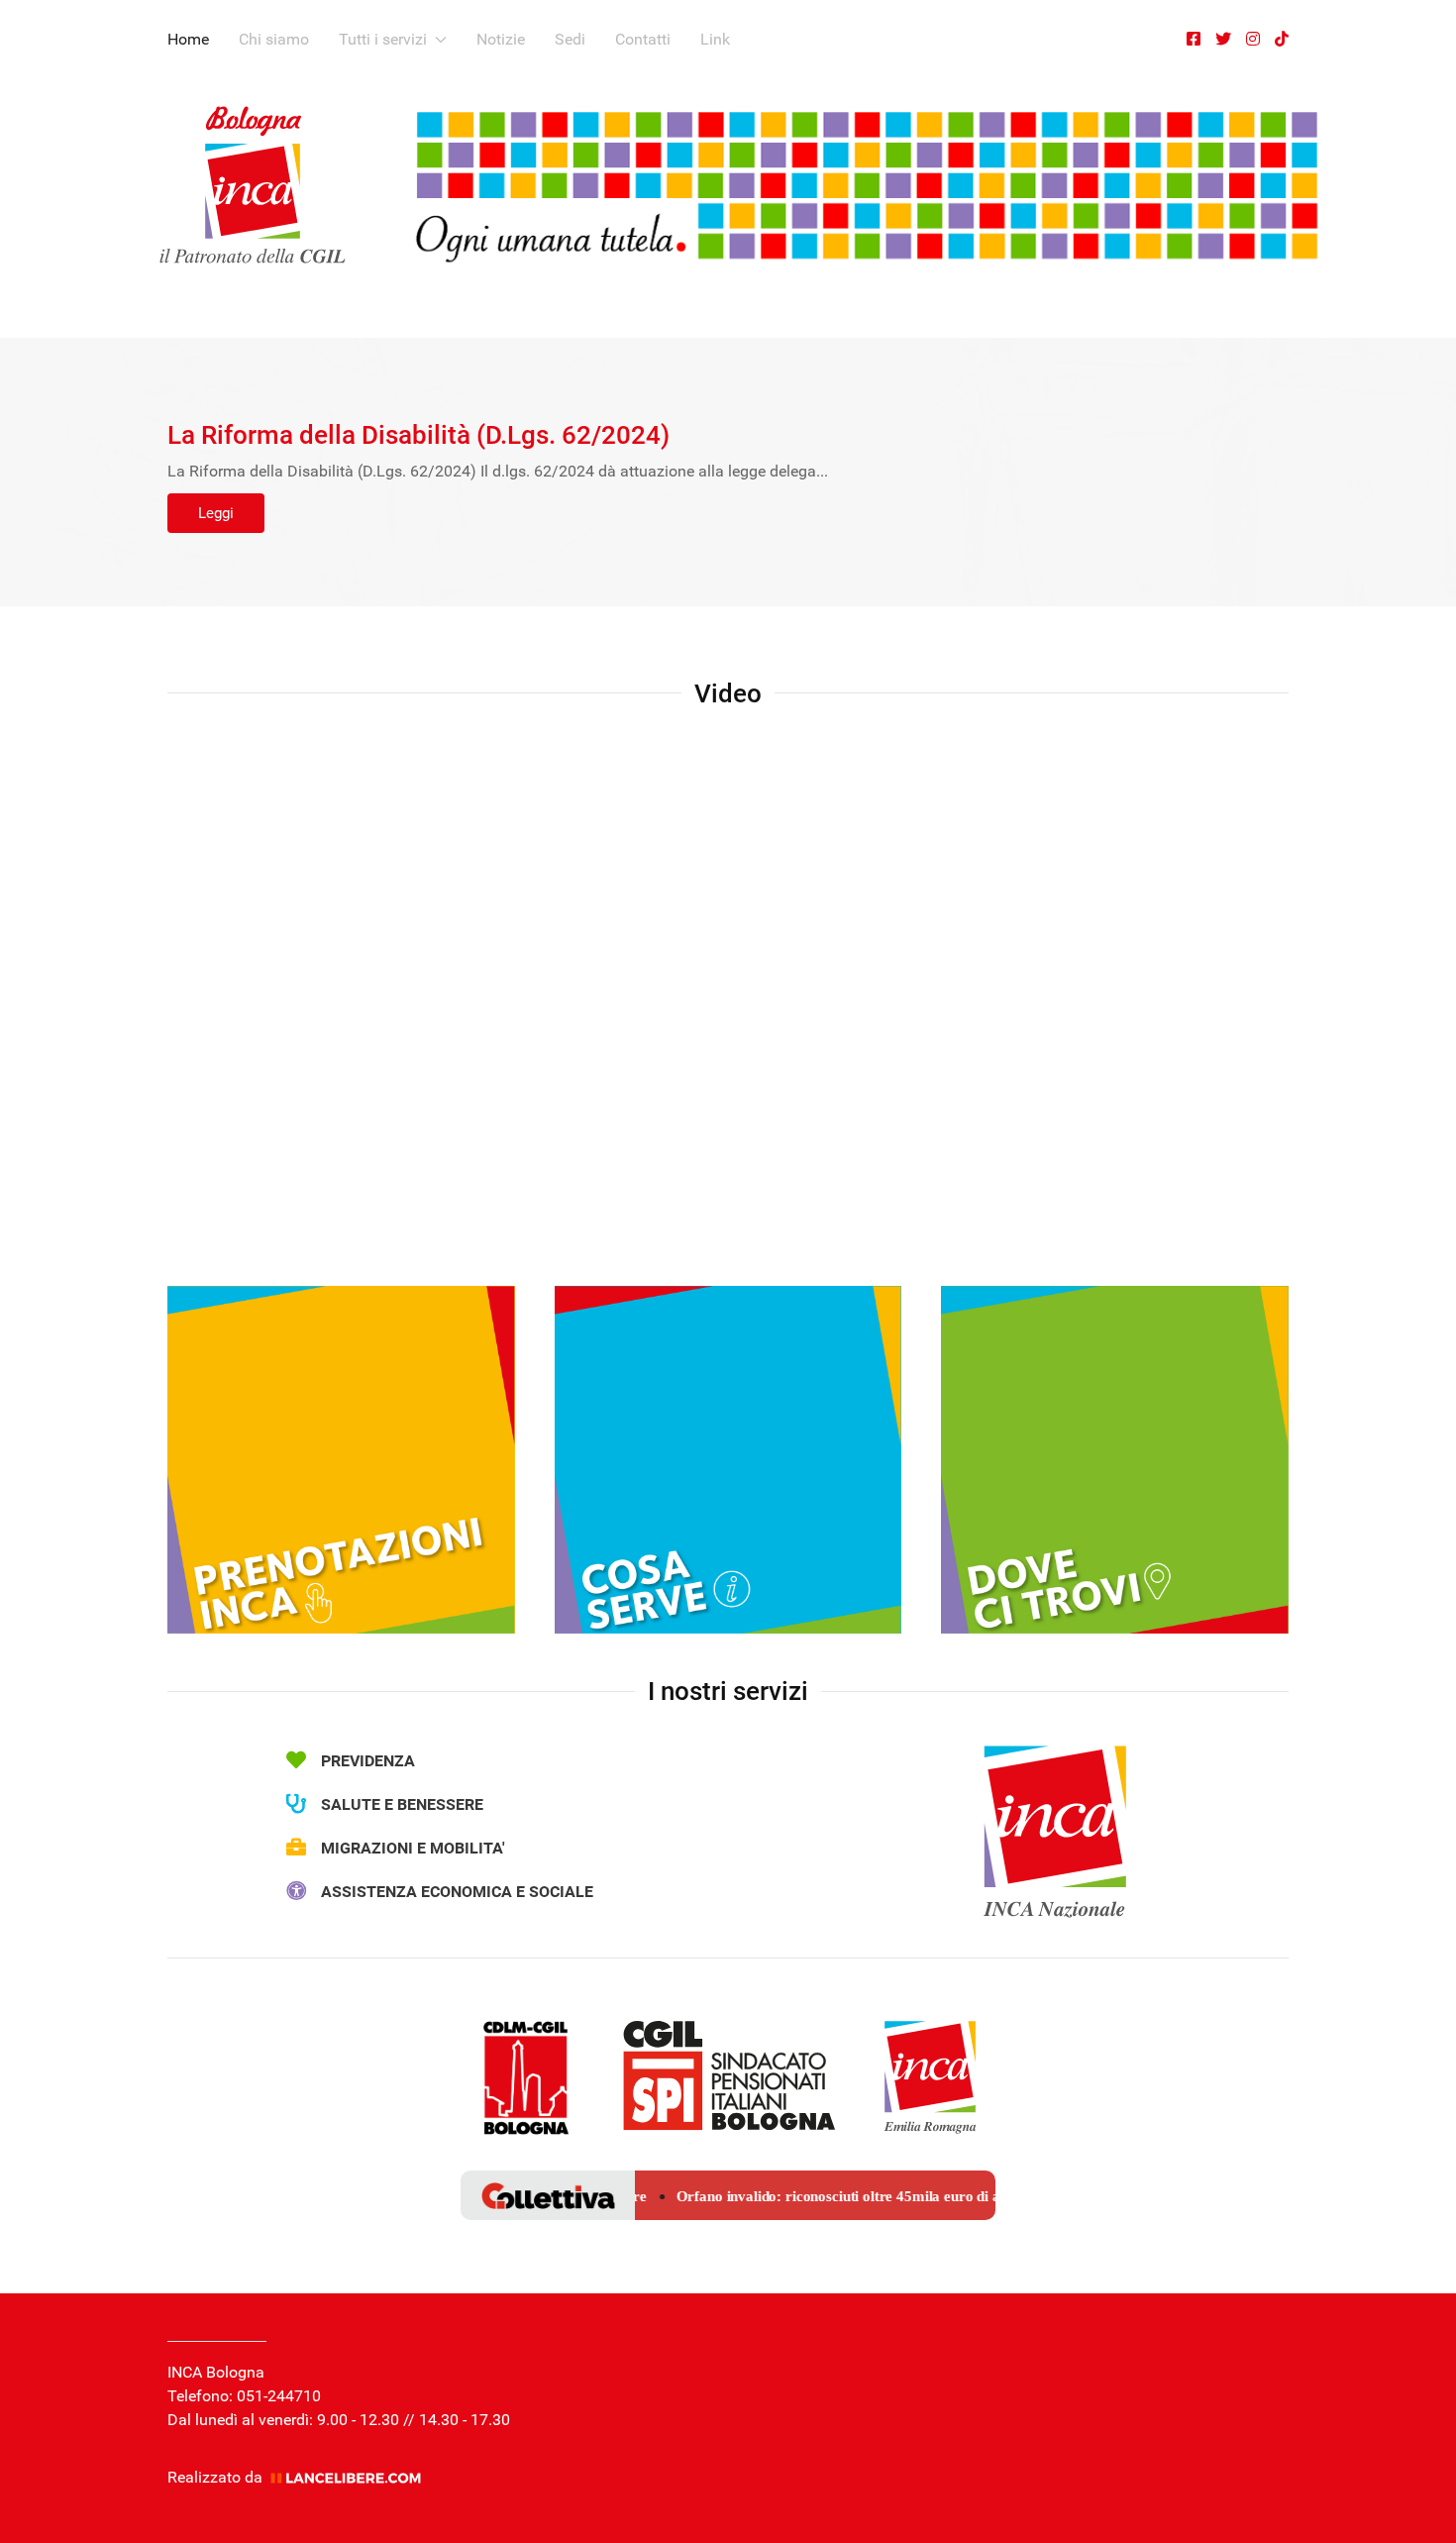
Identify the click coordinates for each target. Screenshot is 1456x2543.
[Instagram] (1253, 39)
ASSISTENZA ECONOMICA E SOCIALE (457, 1892)
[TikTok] (1282, 39)
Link (715, 39)
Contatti (643, 39)
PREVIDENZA (368, 1761)
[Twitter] (1223, 39)
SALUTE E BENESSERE (402, 1804)
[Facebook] (1194, 39)
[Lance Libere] (353, 2477)
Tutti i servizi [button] (383, 39)
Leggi (216, 513)
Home (188, 39)
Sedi (570, 39)
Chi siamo (274, 39)
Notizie (501, 39)
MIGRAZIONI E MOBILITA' (413, 1848)
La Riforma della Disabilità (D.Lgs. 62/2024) (418, 435)
